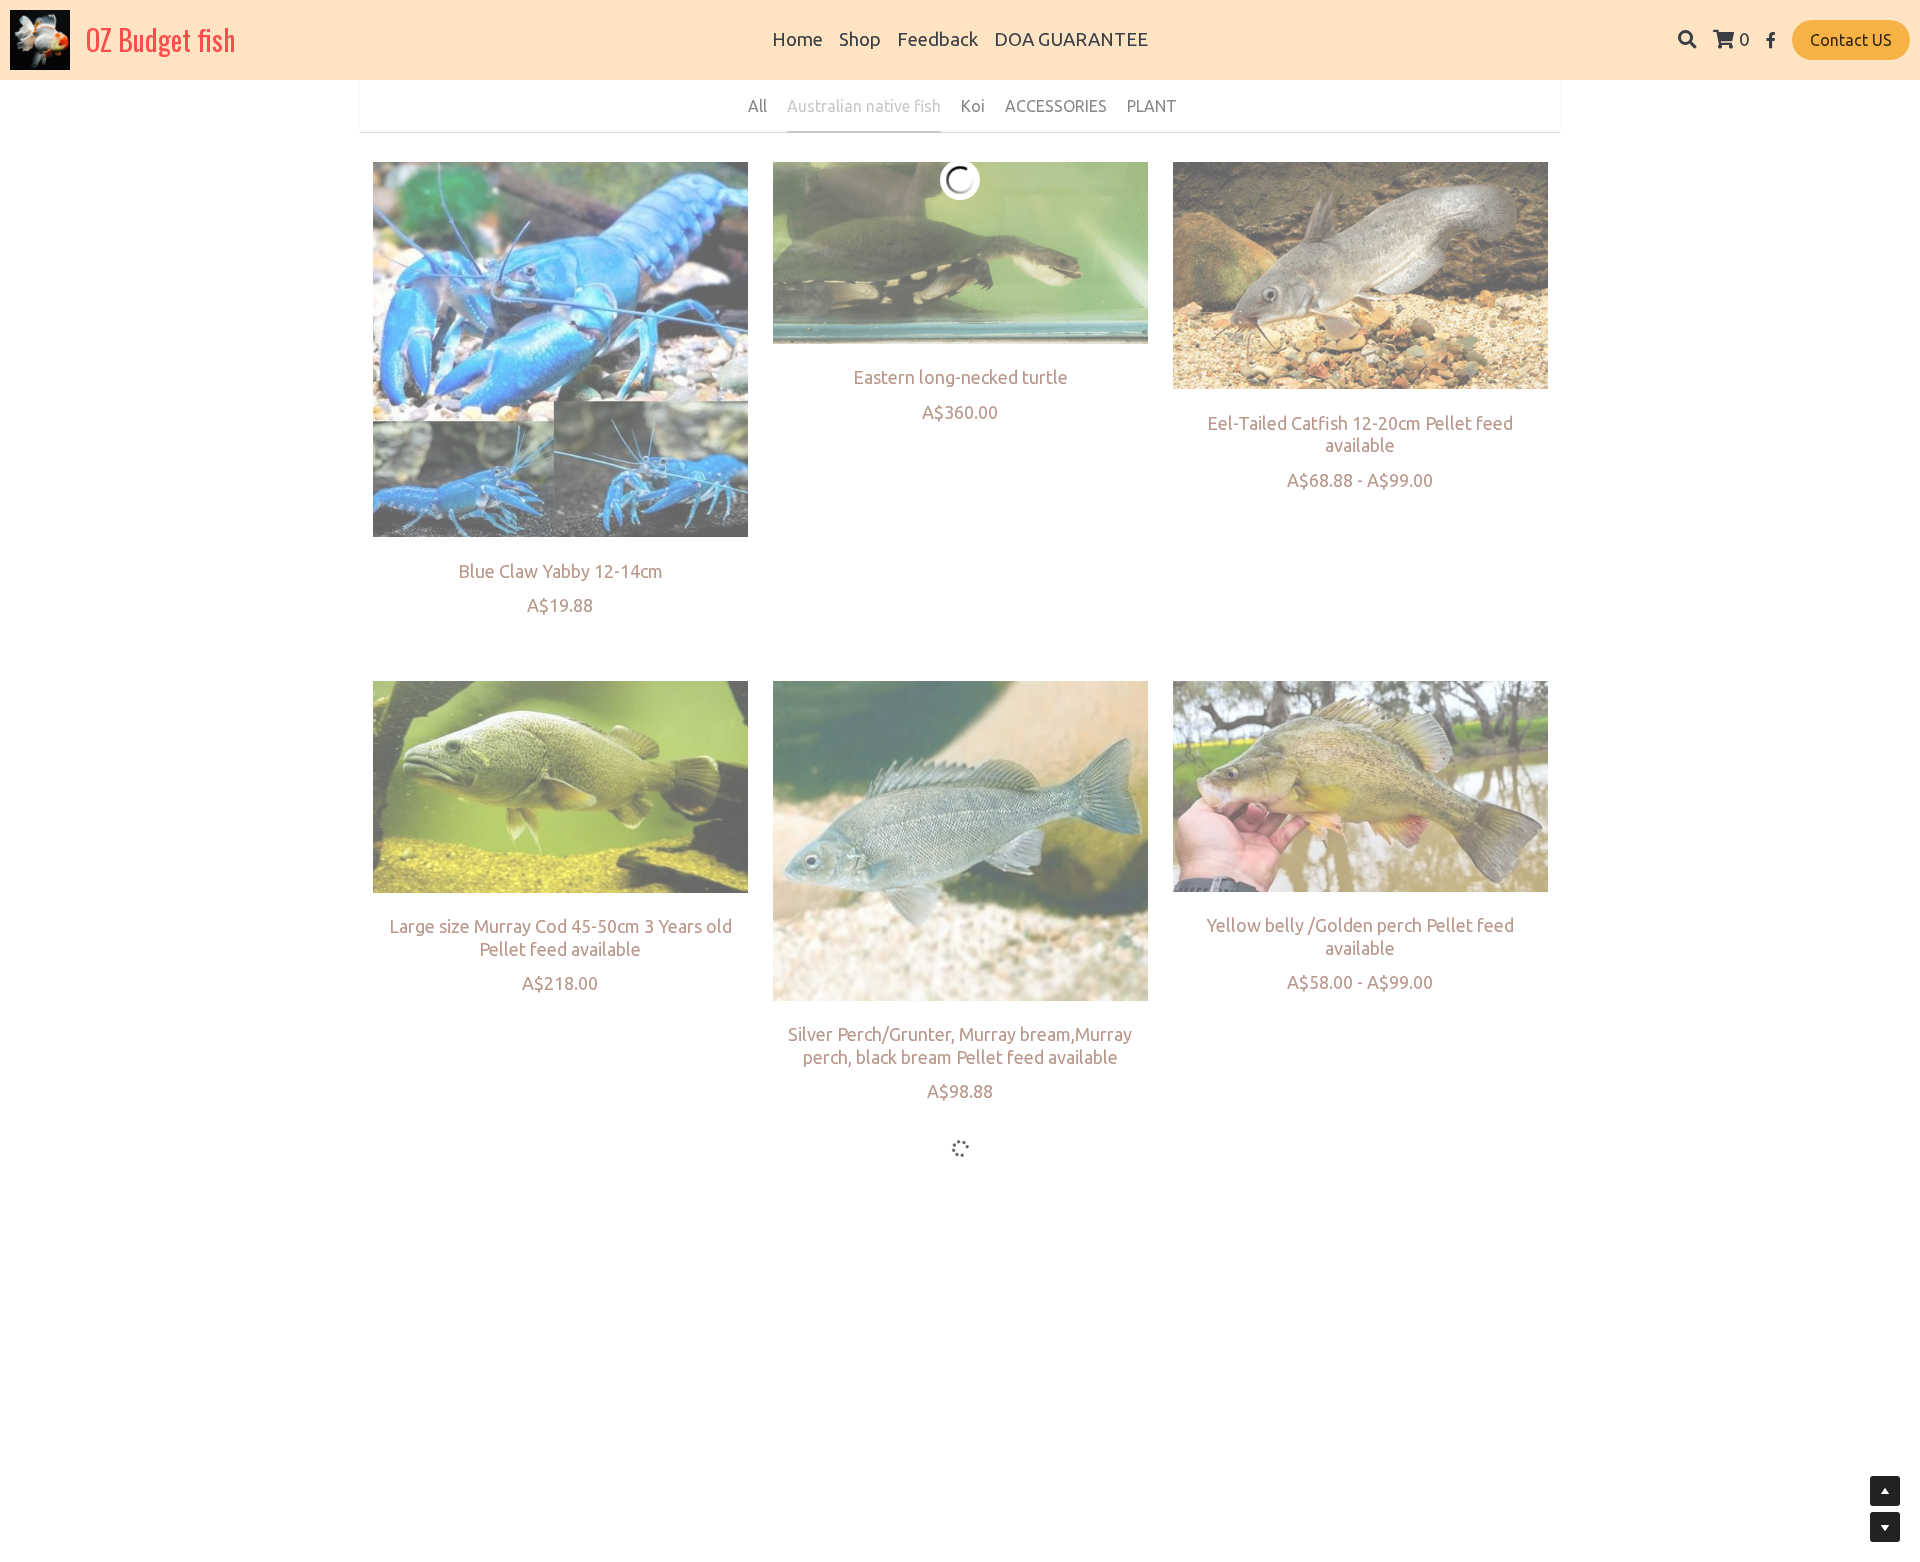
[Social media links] (1771, 40)
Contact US (1851, 40)
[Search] (1687, 40)
